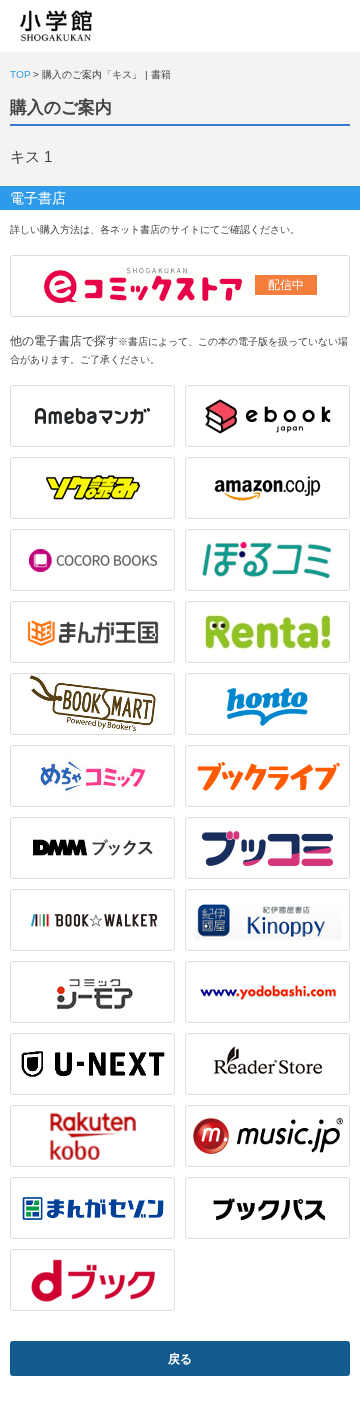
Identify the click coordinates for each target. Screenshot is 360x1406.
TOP (20, 74)
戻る (180, 1359)
